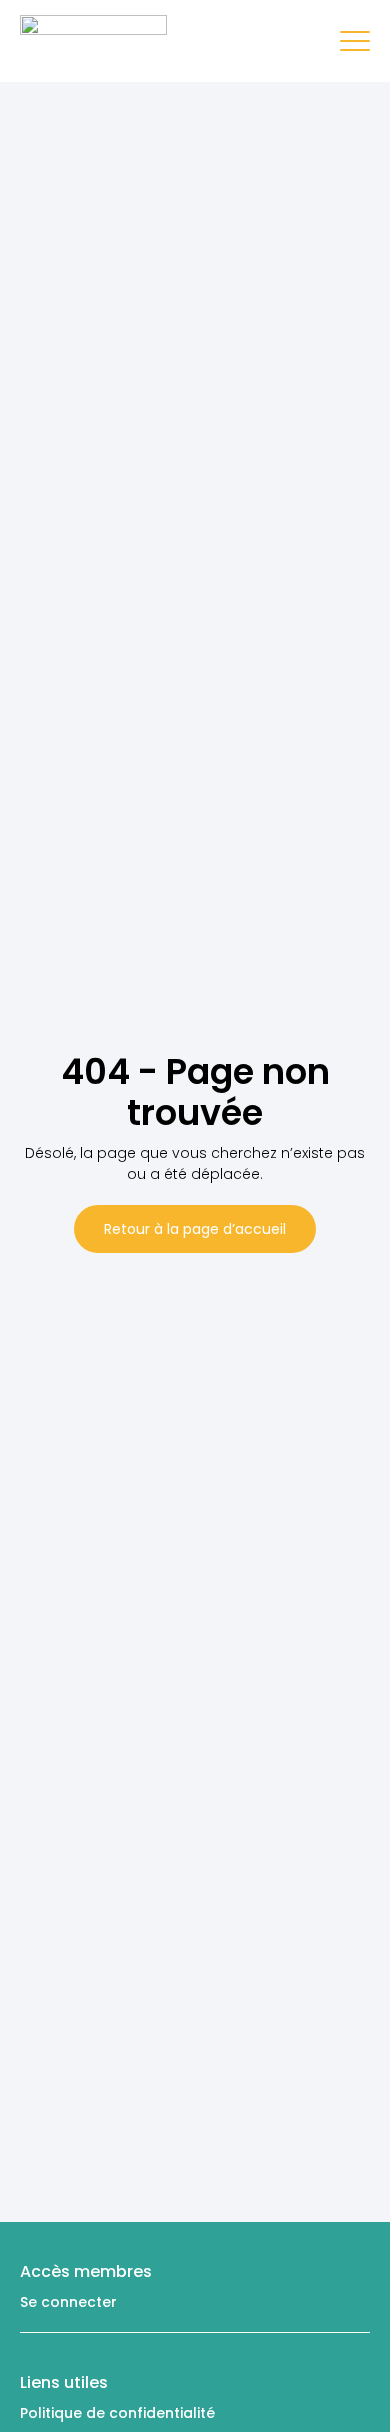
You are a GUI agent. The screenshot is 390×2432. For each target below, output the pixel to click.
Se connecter (68, 2302)
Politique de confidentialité (117, 2413)
